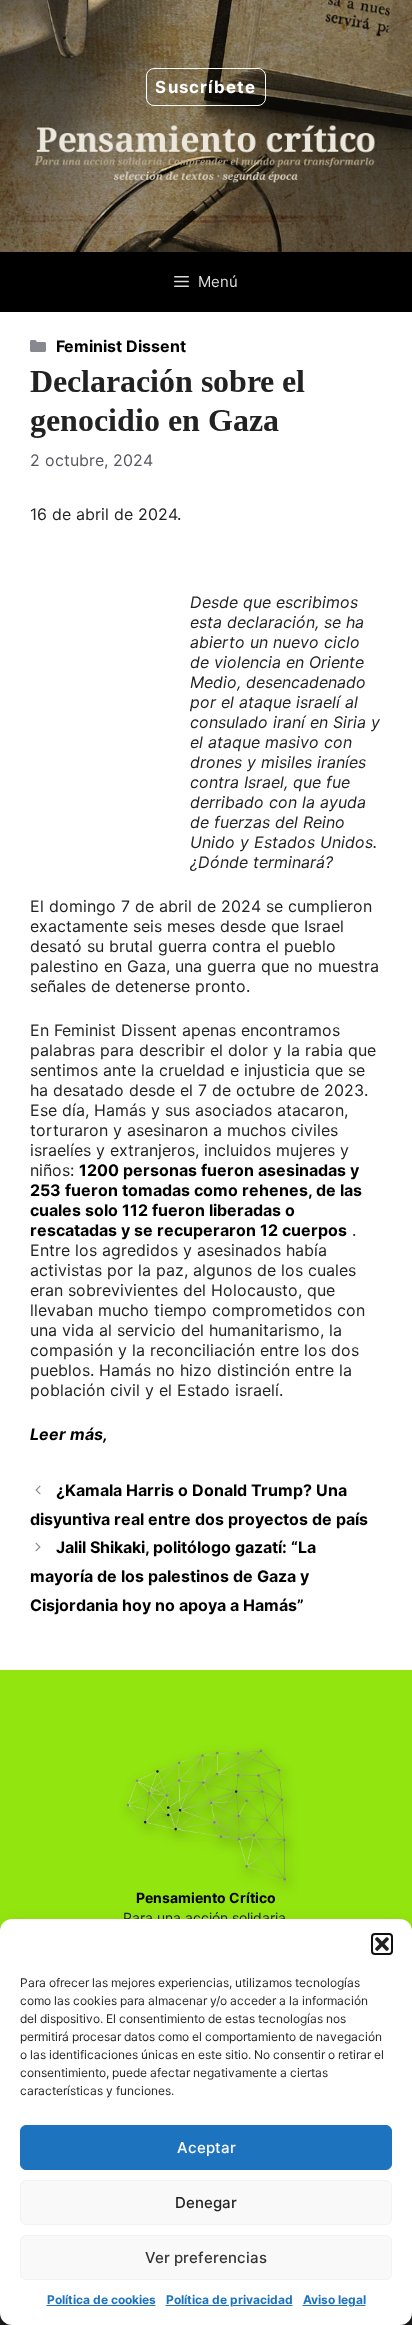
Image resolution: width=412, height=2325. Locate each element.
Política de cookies (101, 2299)
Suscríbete (205, 87)
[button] (382, 1944)
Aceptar (206, 2147)
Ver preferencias (206, 2257)
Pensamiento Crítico (206, 1897)
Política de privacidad (229, 2299)
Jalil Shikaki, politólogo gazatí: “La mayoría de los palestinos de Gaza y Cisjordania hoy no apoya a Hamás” (173, 1576)
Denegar (206, 2202)
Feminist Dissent (121, 346)
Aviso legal (334, 2299)
